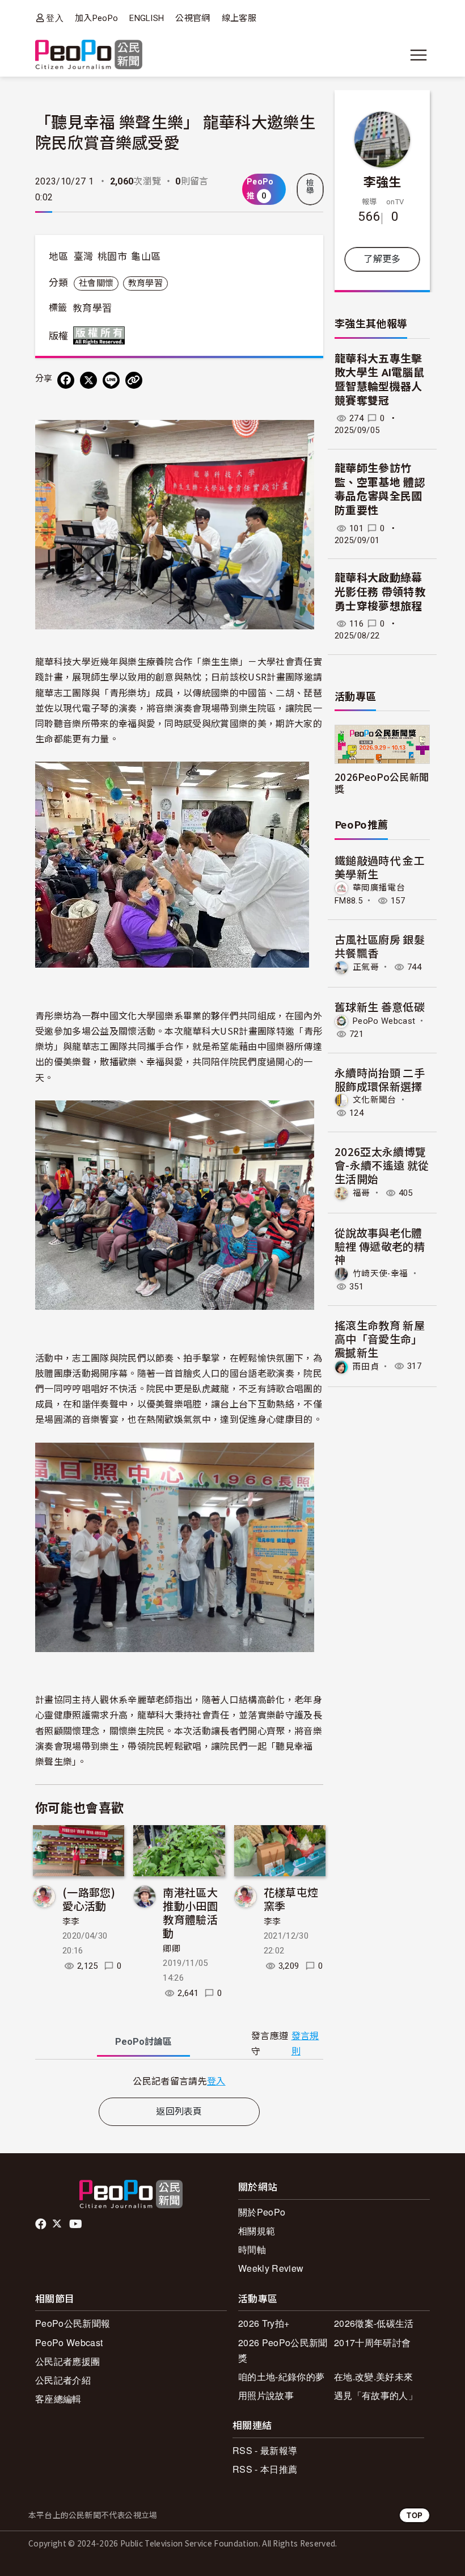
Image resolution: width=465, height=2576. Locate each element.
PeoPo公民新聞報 (73, 2323)
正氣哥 (366, 967)
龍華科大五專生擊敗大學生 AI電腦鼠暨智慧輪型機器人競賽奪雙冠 (379, 380)
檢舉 (310, 187)
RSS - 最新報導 (265, 2450)
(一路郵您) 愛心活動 (89, 1899)
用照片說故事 (266, 2395)
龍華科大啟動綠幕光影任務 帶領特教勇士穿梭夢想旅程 (380, 592)
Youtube (77, 2224)
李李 (71, 1922)
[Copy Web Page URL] (134, 380)
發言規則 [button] (305, 2044)
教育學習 (145, 283)
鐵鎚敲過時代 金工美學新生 (380, 867)
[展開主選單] (418, 55)
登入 (55, 18)
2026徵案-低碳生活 (374, 2323)
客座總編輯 (58, 2399)
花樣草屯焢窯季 (291, 1899)
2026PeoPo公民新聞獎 (382, 783)
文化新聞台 (375, 1100)
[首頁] (89, 55)
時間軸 (252, 2249)
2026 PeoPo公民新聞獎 (283, 2350)
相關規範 (257, 2231)
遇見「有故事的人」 (376, 2395)
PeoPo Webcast (384, 1021)
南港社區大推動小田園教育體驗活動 (190, 1912)
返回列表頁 (179, 2111)
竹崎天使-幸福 (380, 1274)
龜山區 (146, 257)
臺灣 (84, 257)
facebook (42, 2224)
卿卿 (172, 1949)
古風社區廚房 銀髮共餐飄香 (380, 946)
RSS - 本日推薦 (265, 2469)
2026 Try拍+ (264, 2323)
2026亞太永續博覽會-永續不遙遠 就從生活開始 (382, 1165)
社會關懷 (96, 283)
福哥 (362, 1193)
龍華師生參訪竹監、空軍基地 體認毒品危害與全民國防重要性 (380, 489)
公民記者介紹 (63, 2380)
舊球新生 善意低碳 (380, 1007)
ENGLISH (147, 18)
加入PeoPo (96, 18)
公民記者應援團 (67, 2361)
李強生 (382, 181)
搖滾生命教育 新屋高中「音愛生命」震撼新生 (380, 1339)
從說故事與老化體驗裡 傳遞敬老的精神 (380, 1246)
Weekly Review (271, 2268)
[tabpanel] (179, 2081)
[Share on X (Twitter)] (88, 380)
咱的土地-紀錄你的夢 (281, 2377)
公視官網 (193, 18)
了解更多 (382, 259)
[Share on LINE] (111, 380)
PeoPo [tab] (143, 2042)
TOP (415, 2515)
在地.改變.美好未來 (373, 2377)
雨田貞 (366, 1366)
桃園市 (112, 257)
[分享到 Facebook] (66, 380)
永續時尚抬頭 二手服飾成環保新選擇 (380, 1079)
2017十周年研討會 (372, 2342)
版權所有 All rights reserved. (102, 335)
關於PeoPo (262, 2212)
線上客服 (239, 18)
